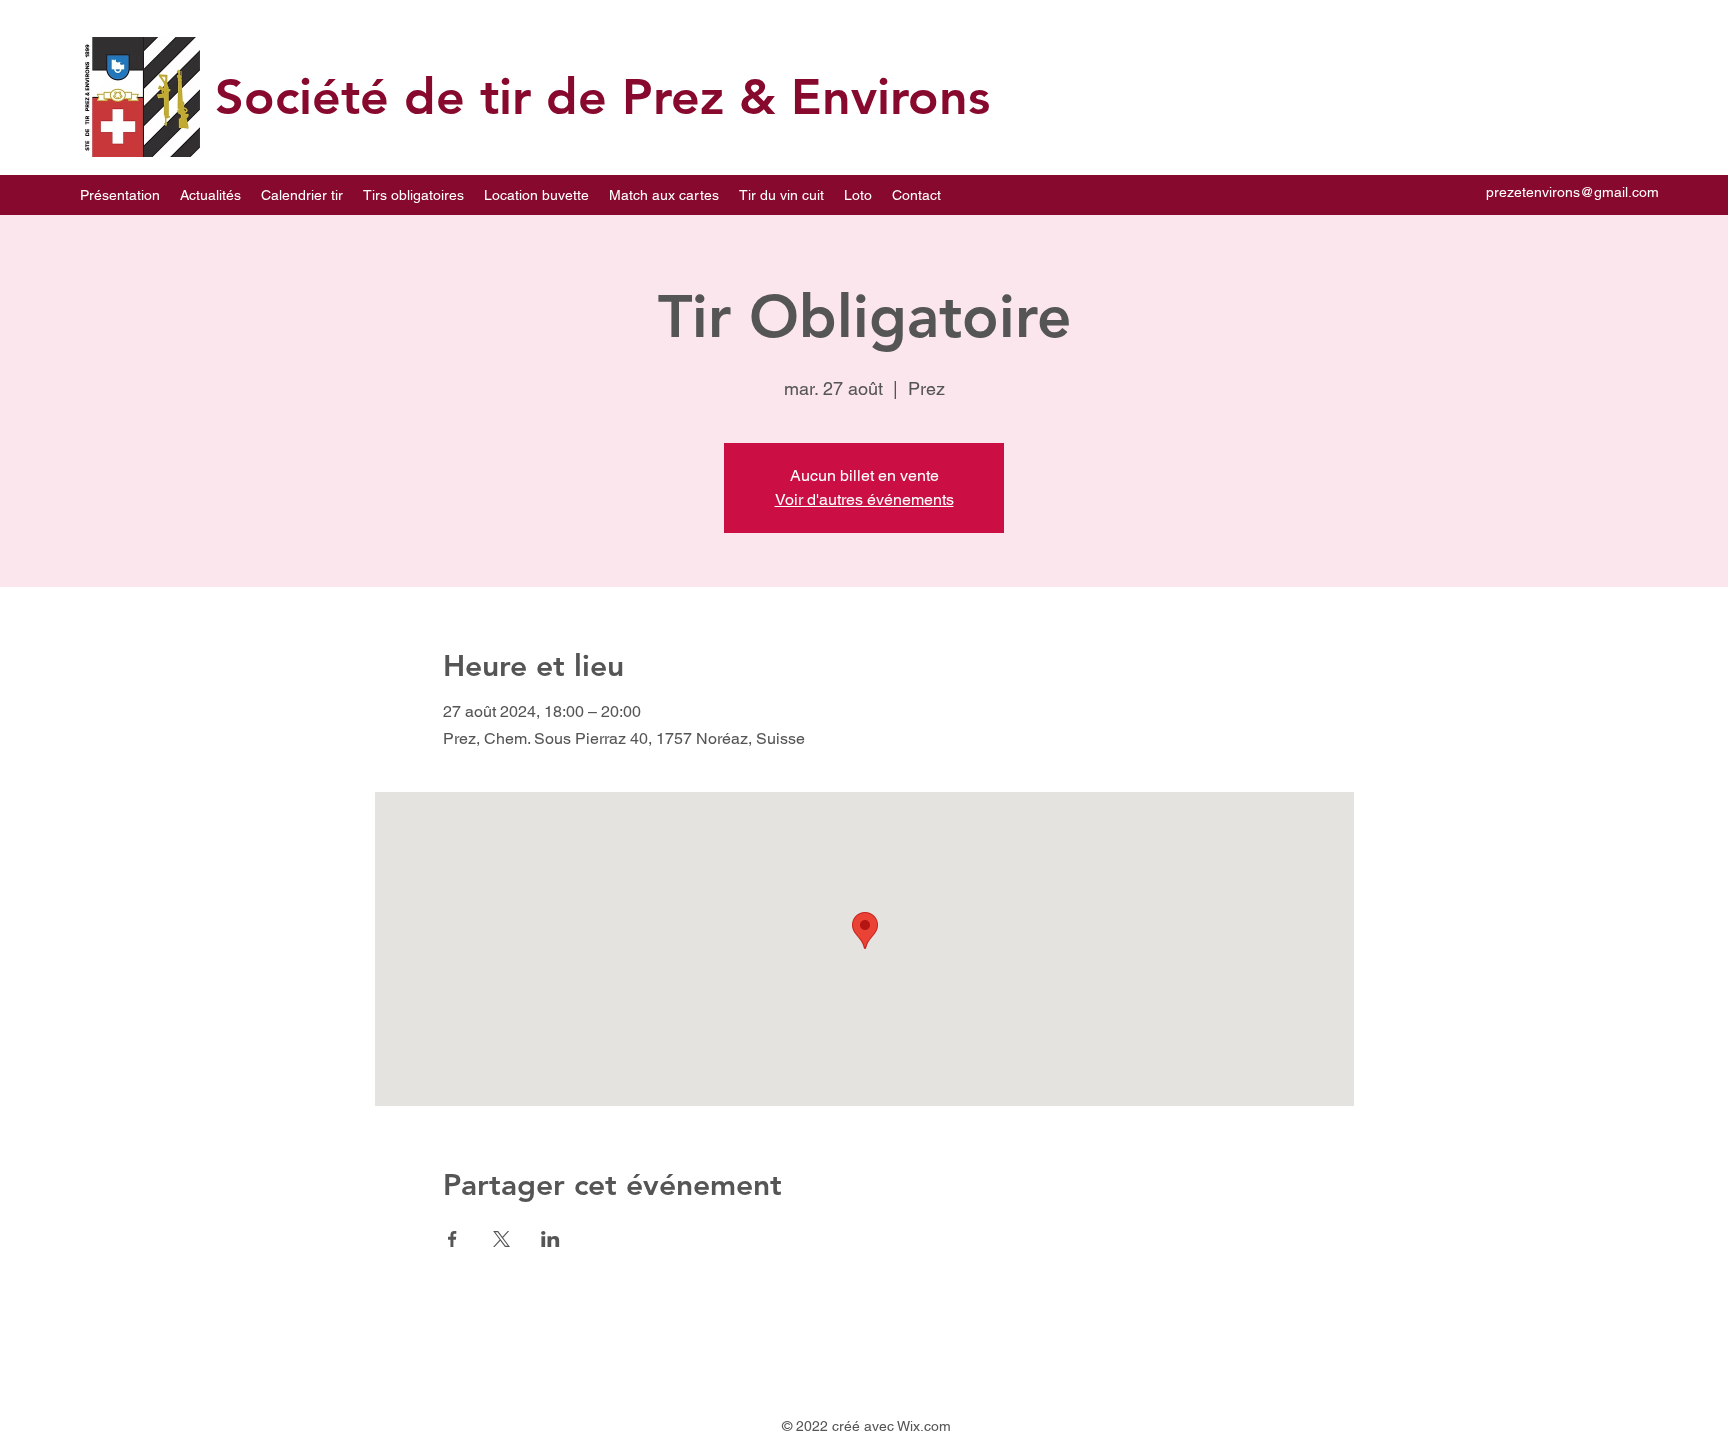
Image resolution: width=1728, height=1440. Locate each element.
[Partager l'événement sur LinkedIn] (550, 1239)
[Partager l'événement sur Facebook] (452, 1239)
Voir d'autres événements (864, 499)
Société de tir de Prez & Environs (602, 97)
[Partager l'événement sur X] (501, 1239)
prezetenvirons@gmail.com (1572, 192)
